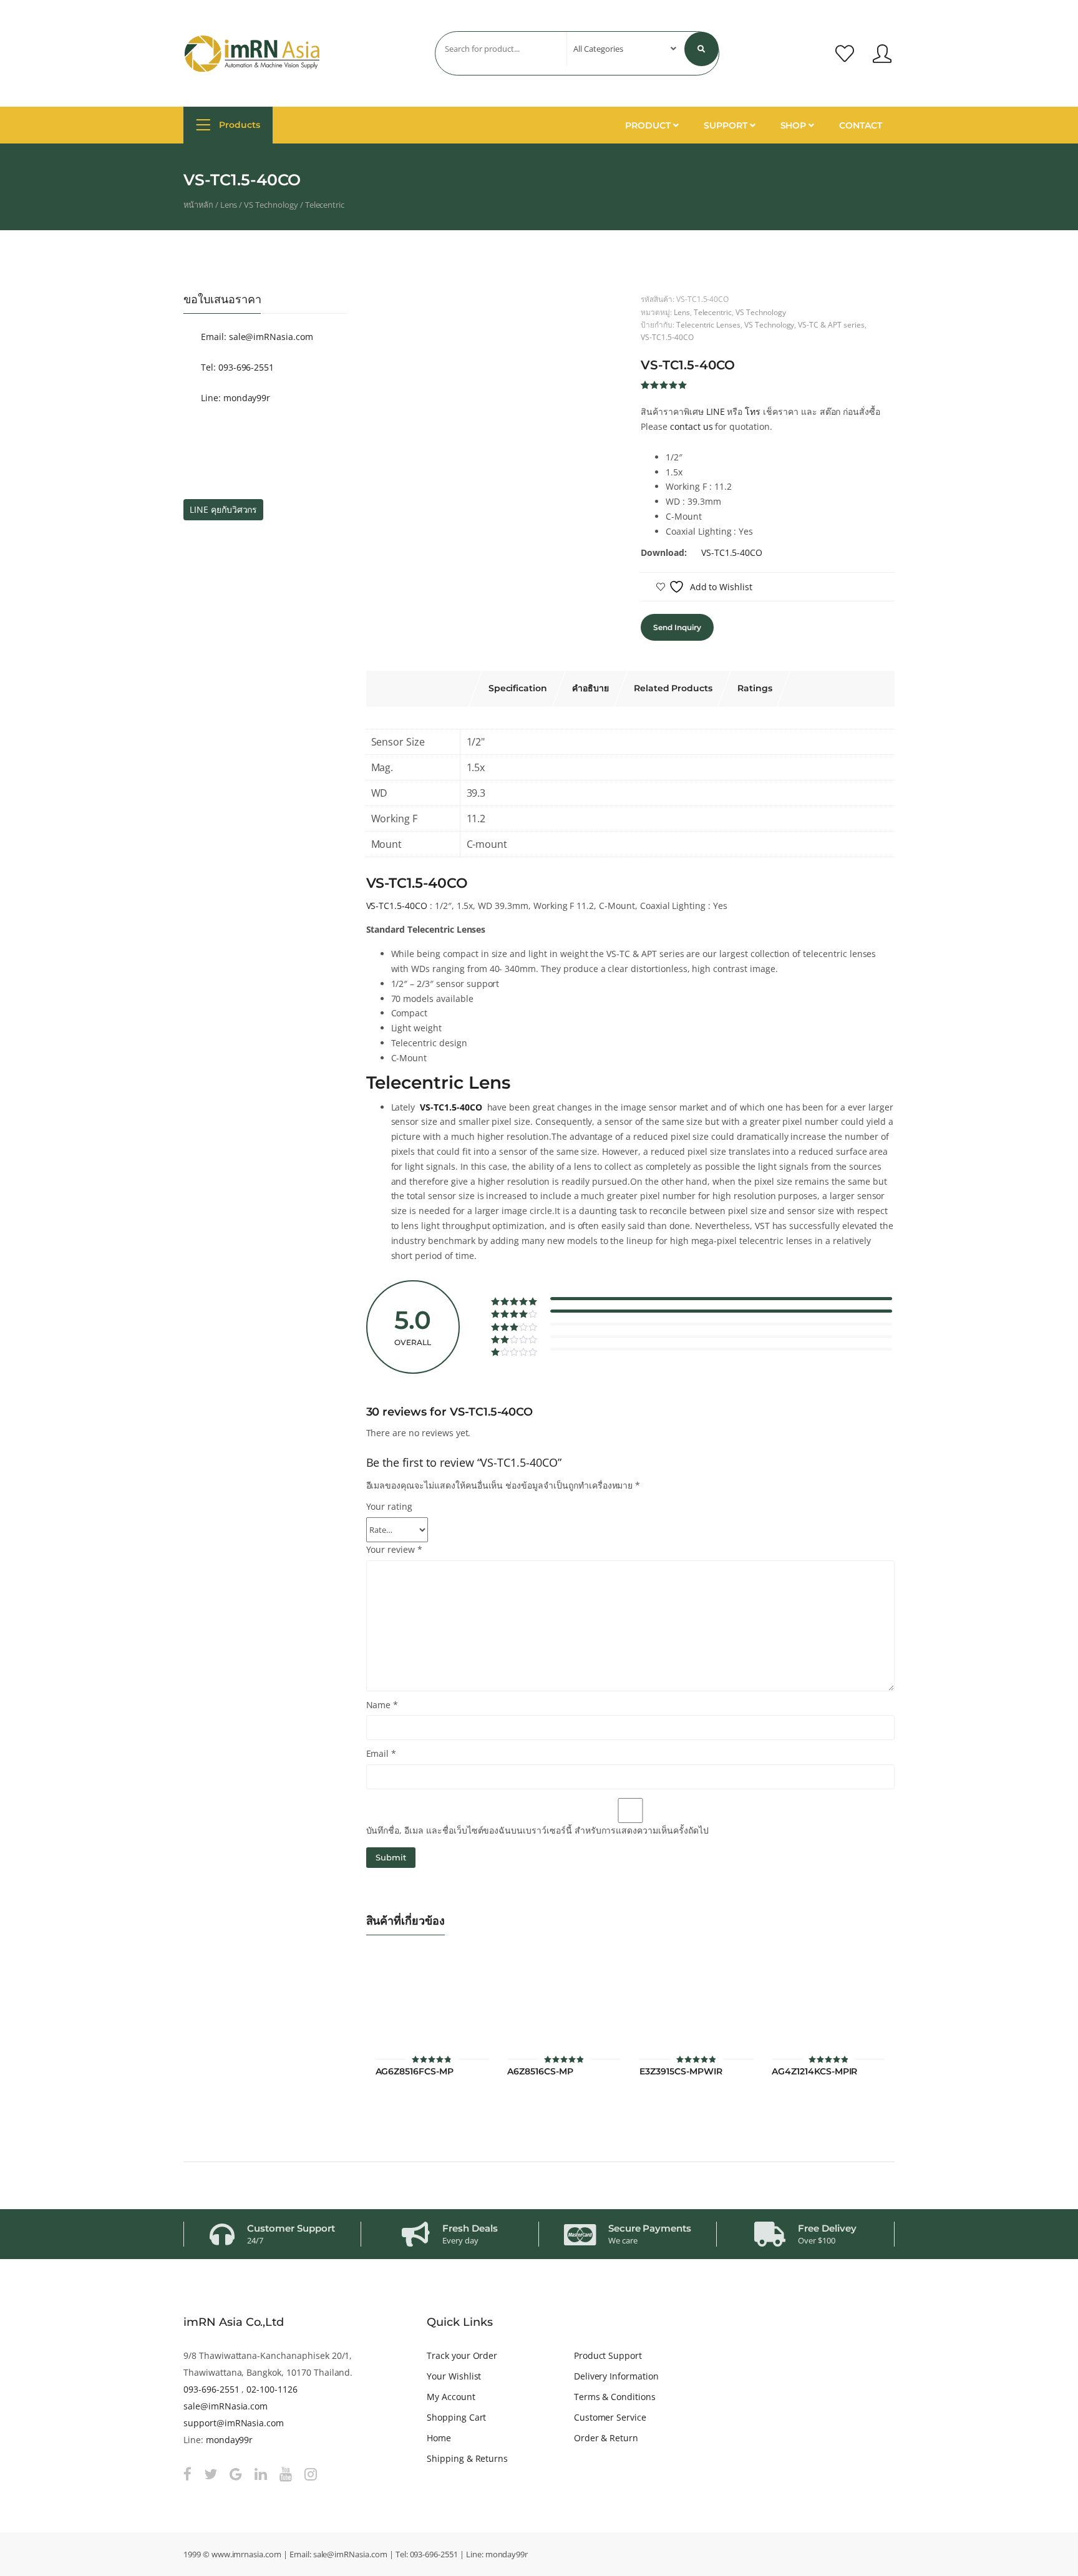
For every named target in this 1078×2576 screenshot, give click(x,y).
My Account (451, 2397)
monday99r (230, 2440)
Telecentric (325, 205)
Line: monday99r (234, 398)
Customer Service (610, 2417)
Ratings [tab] (755, 688)
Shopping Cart (456, 2417)
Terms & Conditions (615, 2397)
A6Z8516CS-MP (540, 2072)
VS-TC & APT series (831, 324)
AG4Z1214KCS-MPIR (814, 2072)
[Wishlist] (845, 54)
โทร (753, 411)
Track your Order (462, 2355)
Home (439, 2438)
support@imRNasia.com (234, 2423)
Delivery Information (616, 2376)
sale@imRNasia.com (226, 2406)
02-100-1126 (272, 2389)
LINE (716, 411)
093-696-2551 (211, 2389)
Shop (795, 125)
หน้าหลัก (198, 205)
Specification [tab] (518, 688)
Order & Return (606, 2438)
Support (727, 125)
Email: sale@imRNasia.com (256, 337)
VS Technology (271, 205)
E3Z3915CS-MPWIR (681, 2072)
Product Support (608, 2355)
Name (382, 1705)
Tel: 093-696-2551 (236, 367)
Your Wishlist (454, 2376)
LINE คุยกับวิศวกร (223, 509)
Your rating (390, 1506)
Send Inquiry (677, 627)
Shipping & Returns (467, 2458)
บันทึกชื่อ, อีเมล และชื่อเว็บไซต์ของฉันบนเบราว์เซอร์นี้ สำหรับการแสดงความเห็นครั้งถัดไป (537, 1830)
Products (238, 125)
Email (381, 1753)
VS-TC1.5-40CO (667, 337)
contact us (692, 426)
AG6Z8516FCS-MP (415, 2072)
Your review (394, 1549)
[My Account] (882, 54)
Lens (229, 205)
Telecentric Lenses (708, 324)
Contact (861, 125)
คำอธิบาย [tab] (590, 688)
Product (649, 125)
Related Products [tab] (673, 688)
